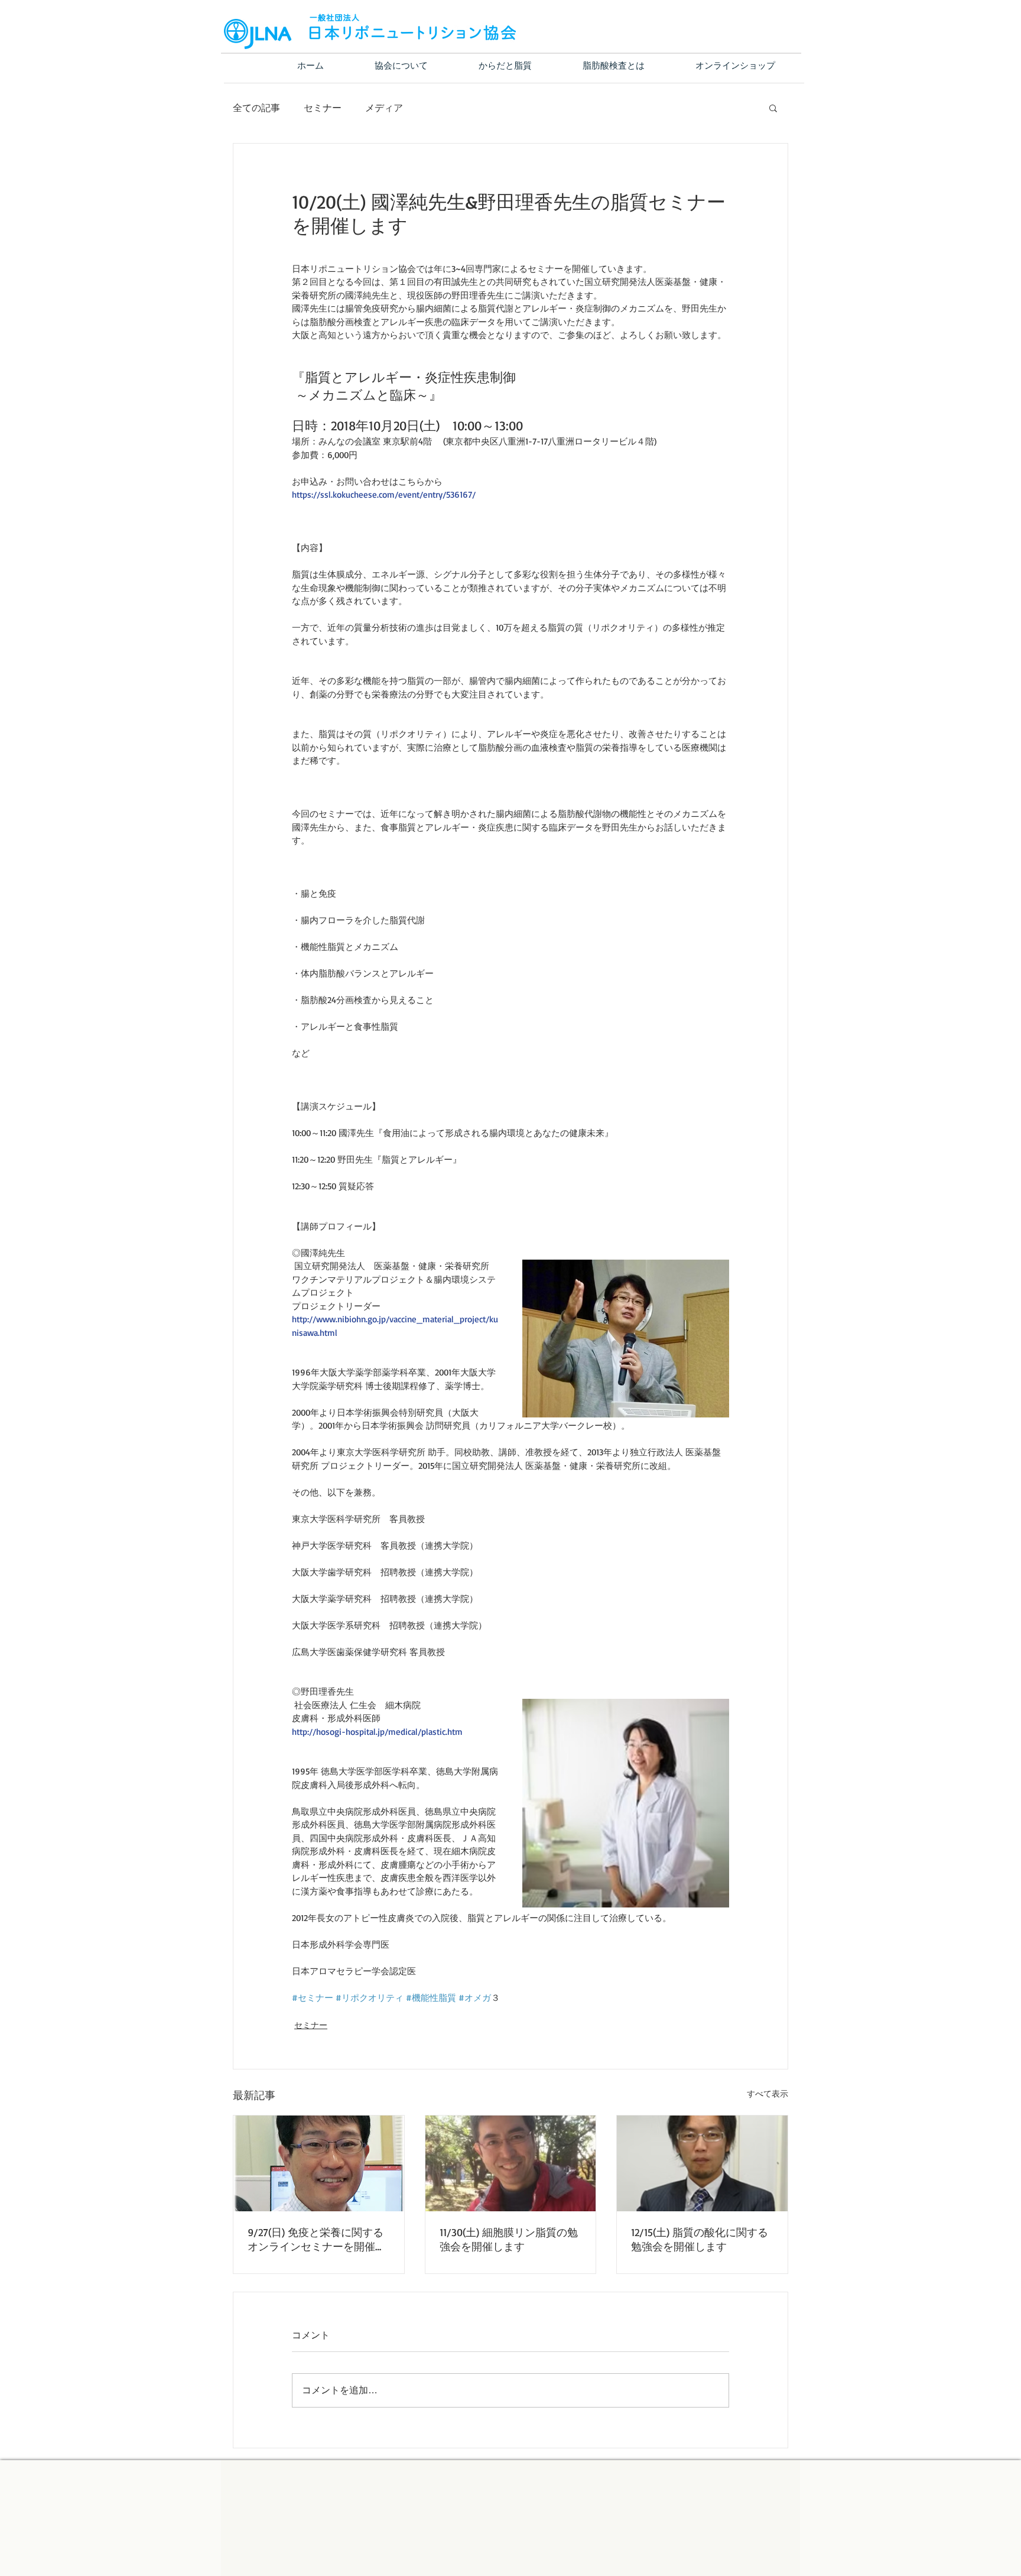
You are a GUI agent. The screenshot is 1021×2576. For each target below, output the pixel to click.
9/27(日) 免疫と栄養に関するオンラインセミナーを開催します (317, 2240)
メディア (384, 108)
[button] (773, 108)
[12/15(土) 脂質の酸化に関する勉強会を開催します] (702, 2163)
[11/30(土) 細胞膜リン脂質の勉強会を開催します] (511, 2163)
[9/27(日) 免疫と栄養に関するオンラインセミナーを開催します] (319, 2163)
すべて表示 (768, 2093)
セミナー (323, 108)
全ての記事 (256, 108)
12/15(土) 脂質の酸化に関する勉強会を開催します (700, 2239)
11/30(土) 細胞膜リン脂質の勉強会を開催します (509, 2239)
